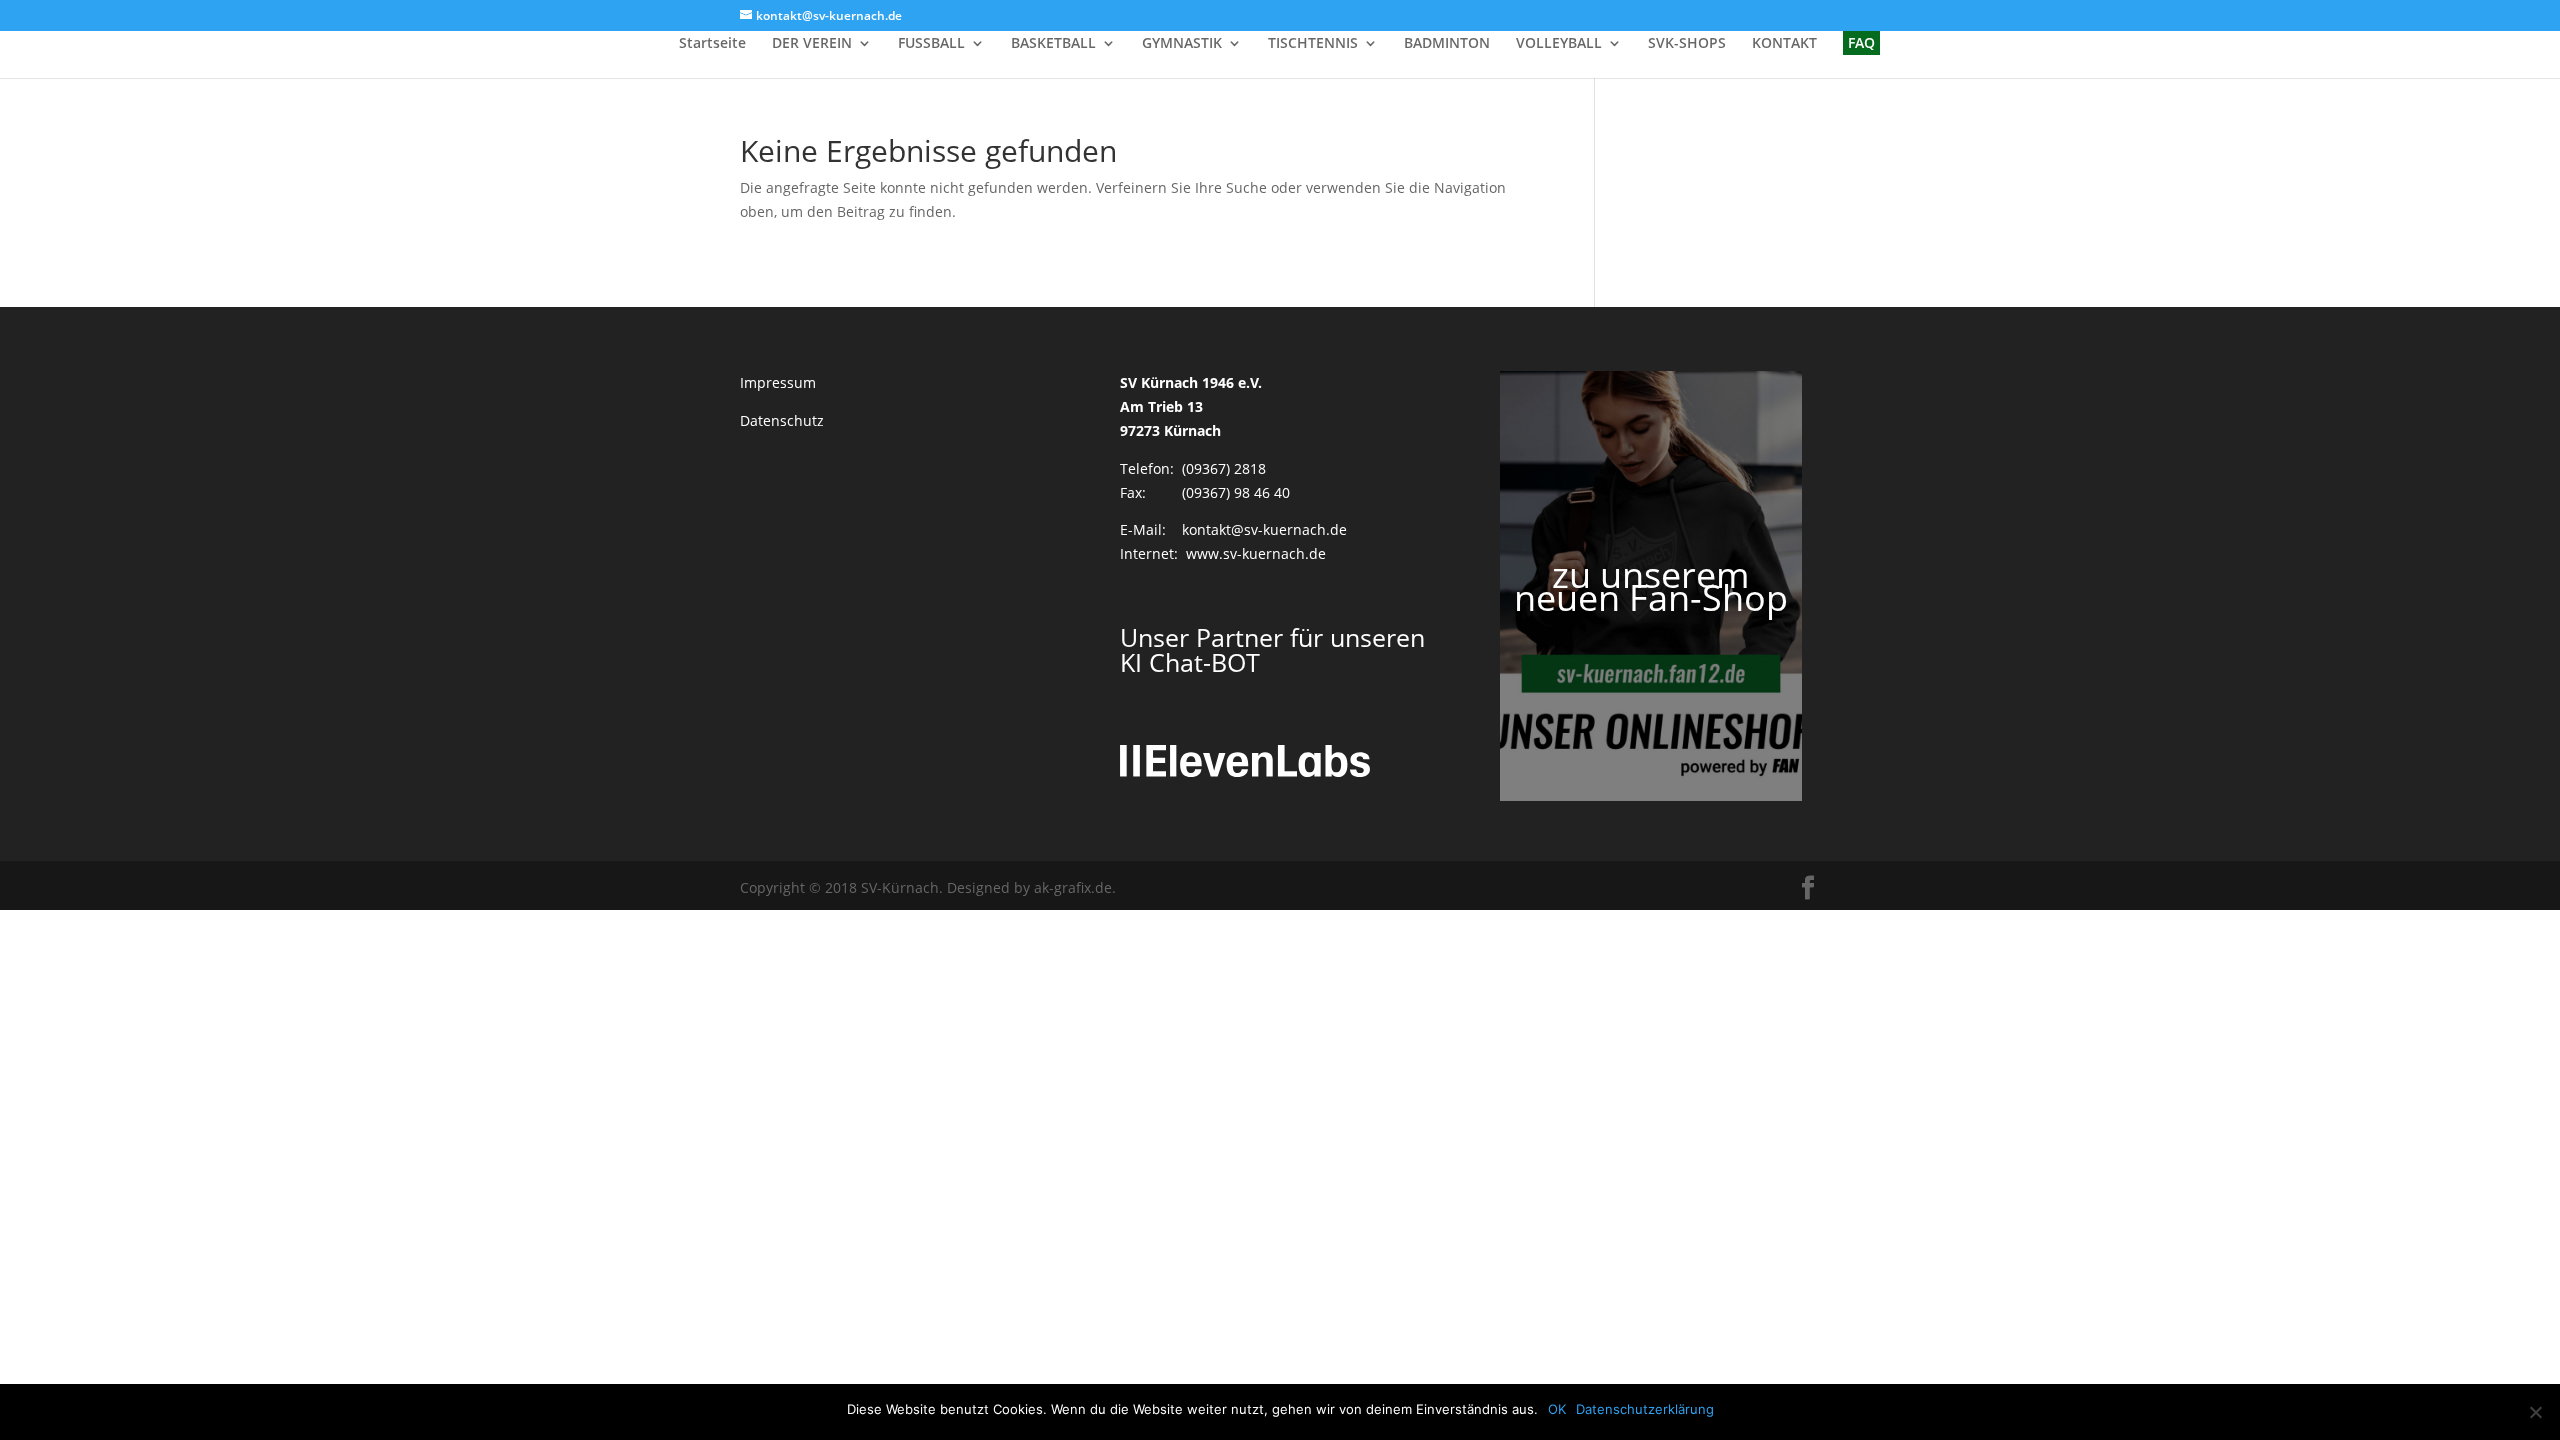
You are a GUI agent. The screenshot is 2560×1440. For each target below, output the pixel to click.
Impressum (778, 382)
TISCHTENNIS (1313, 44)
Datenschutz (782, 420)
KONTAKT (1784, 44)
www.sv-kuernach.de (1256, 553)
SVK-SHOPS (1687, 44)
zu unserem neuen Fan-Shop (1651, 586)
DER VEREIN (812, 44)
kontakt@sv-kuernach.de (1264, 529)
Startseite (712, 44)
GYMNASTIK (1182, 44)
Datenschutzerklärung (1645, 1409)
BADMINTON (1447, 44)
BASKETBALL (1053, 44)
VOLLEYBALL (1559, 44)
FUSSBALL (931, 44)
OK (1557, 1409)
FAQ (1861, 42)
